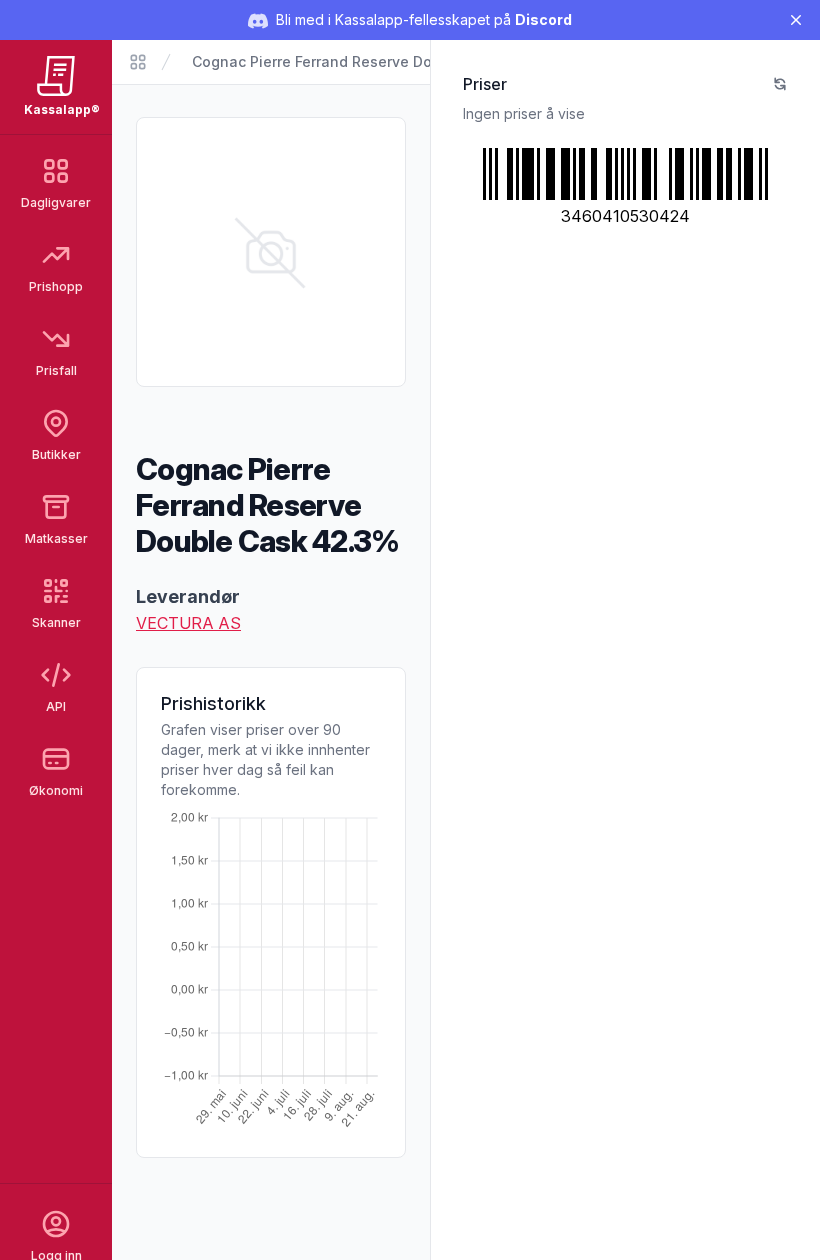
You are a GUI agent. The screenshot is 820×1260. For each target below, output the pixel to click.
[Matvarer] (138, 62)
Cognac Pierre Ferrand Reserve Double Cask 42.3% (371, 61)
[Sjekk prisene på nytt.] (780, 84)
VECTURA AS (188, 623)
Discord (543, 19)
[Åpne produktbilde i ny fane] (271, 252)
